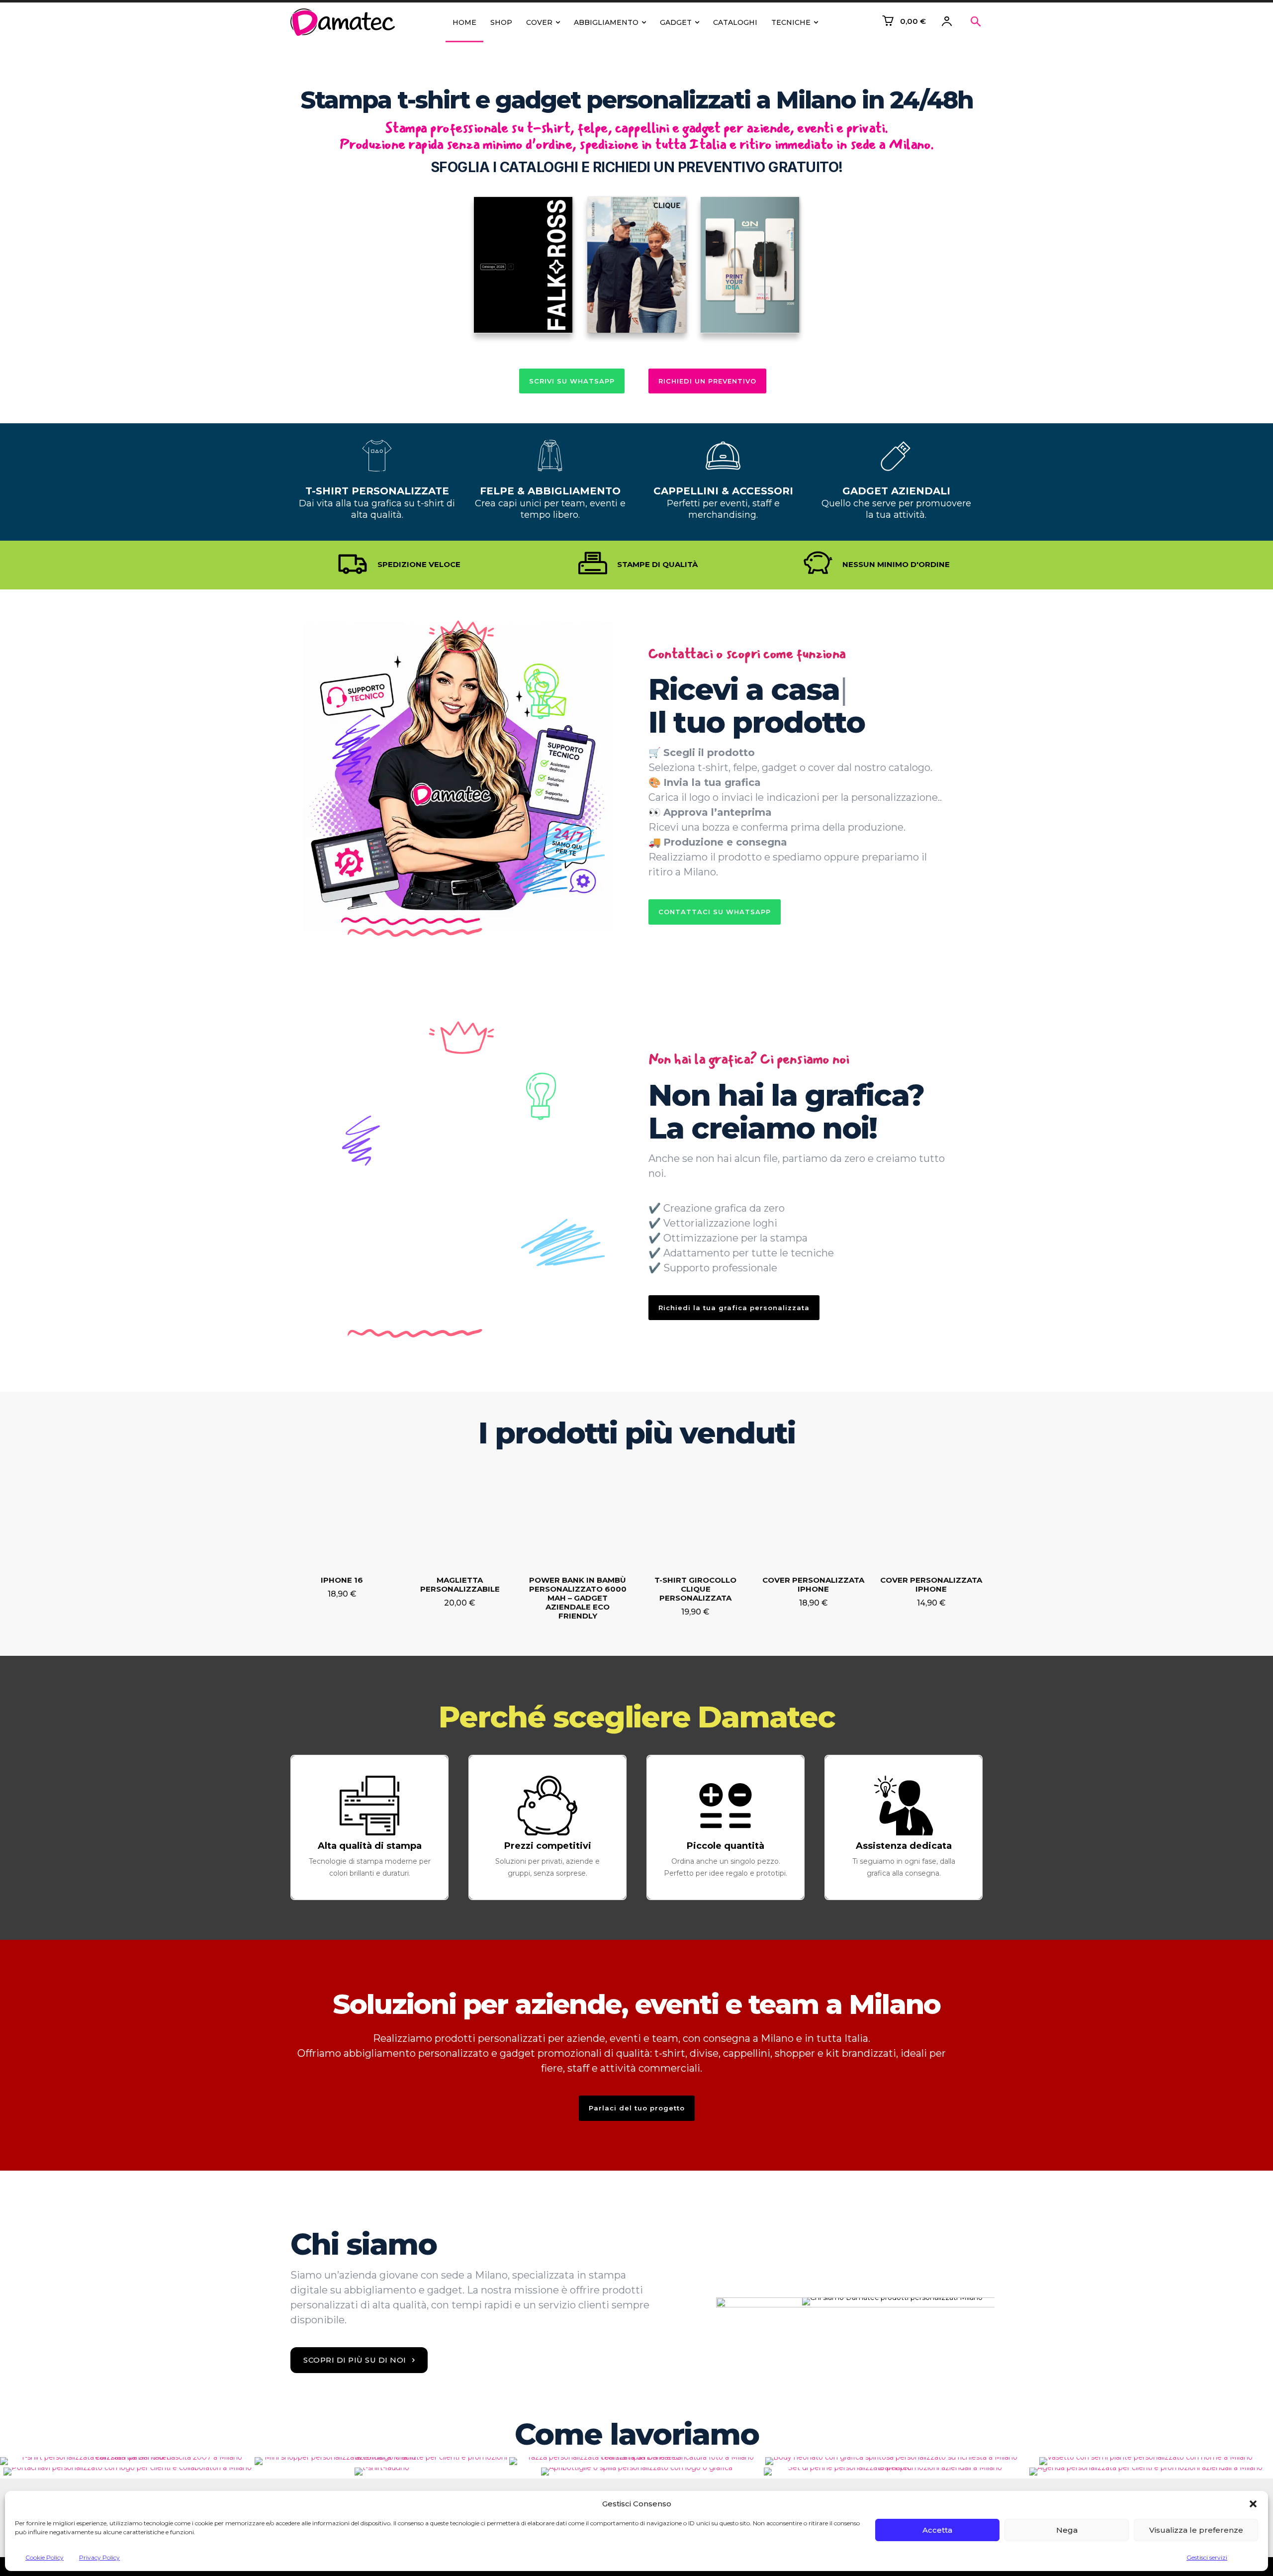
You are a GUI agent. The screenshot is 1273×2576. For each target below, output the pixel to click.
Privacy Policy (99, 2557)
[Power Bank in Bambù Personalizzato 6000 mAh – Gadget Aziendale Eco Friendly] (578, 1517)
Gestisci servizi (1207, 2557)
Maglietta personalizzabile (460, 1584)
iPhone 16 (342, 1580)
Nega (1067, 2530)
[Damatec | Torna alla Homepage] (345, 22)
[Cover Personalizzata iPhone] (931, 1517)
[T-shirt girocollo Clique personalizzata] (695, 1517)
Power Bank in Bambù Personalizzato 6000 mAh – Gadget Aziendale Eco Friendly (578, 1598)
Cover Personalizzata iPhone (931, 1584)
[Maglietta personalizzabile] (460, 1517)
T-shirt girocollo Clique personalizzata (695, 1589)
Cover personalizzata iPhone (813, 1584)
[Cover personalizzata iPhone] (813, 1517)
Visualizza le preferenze (1196, 2530)
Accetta (937, 2530)
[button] (1253, 2504)
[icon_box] (369, 1827)
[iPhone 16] (342, 1517)
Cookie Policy (45, 2557)
